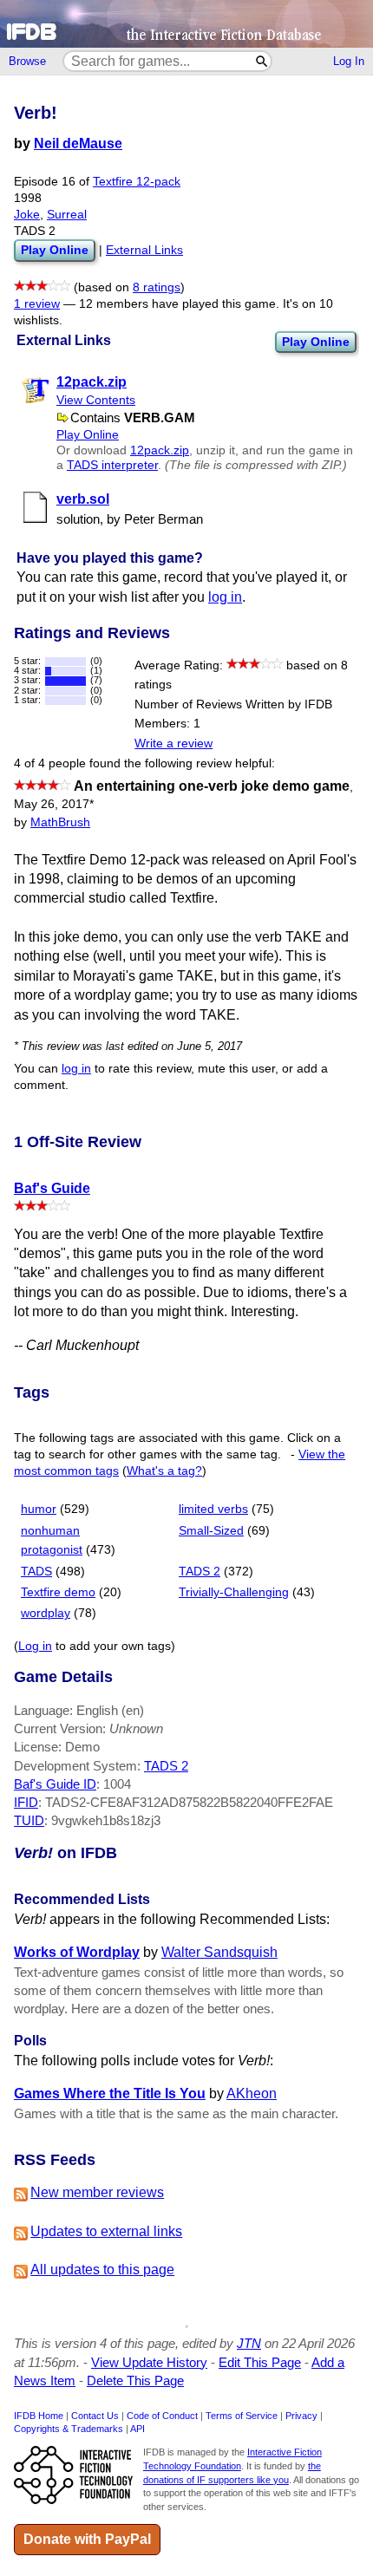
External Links (144, 250)
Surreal (67, 215)
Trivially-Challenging (234, 1592)
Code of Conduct (162, 2416)
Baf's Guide (52, 1188)
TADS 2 (200, 1572)
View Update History (149, 2362)
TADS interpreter (112, 465)
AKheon (252, 2093)
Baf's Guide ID (55, 1784)
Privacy (301, 2416)
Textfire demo (58, 1592)
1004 (117, 1784)
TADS (36, 1572)
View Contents (96, 400)
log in (225, 597)
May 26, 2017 (54, 804)
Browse (27, 61)
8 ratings (157, 287)
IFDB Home (39, 2416)
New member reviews (97, 2192)
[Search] (262, 61)
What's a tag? (164, 1471)
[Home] (186, 24)
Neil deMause (78, 143)
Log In (349, 61)
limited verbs (213, 1509)
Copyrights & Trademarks (69, 2429)
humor (39, 1509)
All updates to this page (102, 2269)
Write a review (173, 743)
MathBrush (60, 822)
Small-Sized (211, 1531)
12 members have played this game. (179, 304)
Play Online (316, 342)
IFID (26, 1802)
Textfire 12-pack (137, 182)
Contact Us (95, 2416)
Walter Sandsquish (219, 1952)
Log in (35, 1646)
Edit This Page (260, 2362)
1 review (37, 304)
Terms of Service (242, 2416)
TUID (29, 1820)
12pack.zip (160, 450)
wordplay (46, 1613)
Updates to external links (106, 2231)
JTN (249, 2343)
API (137, 2429)
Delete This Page (135, 2380)
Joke (27, 215)
